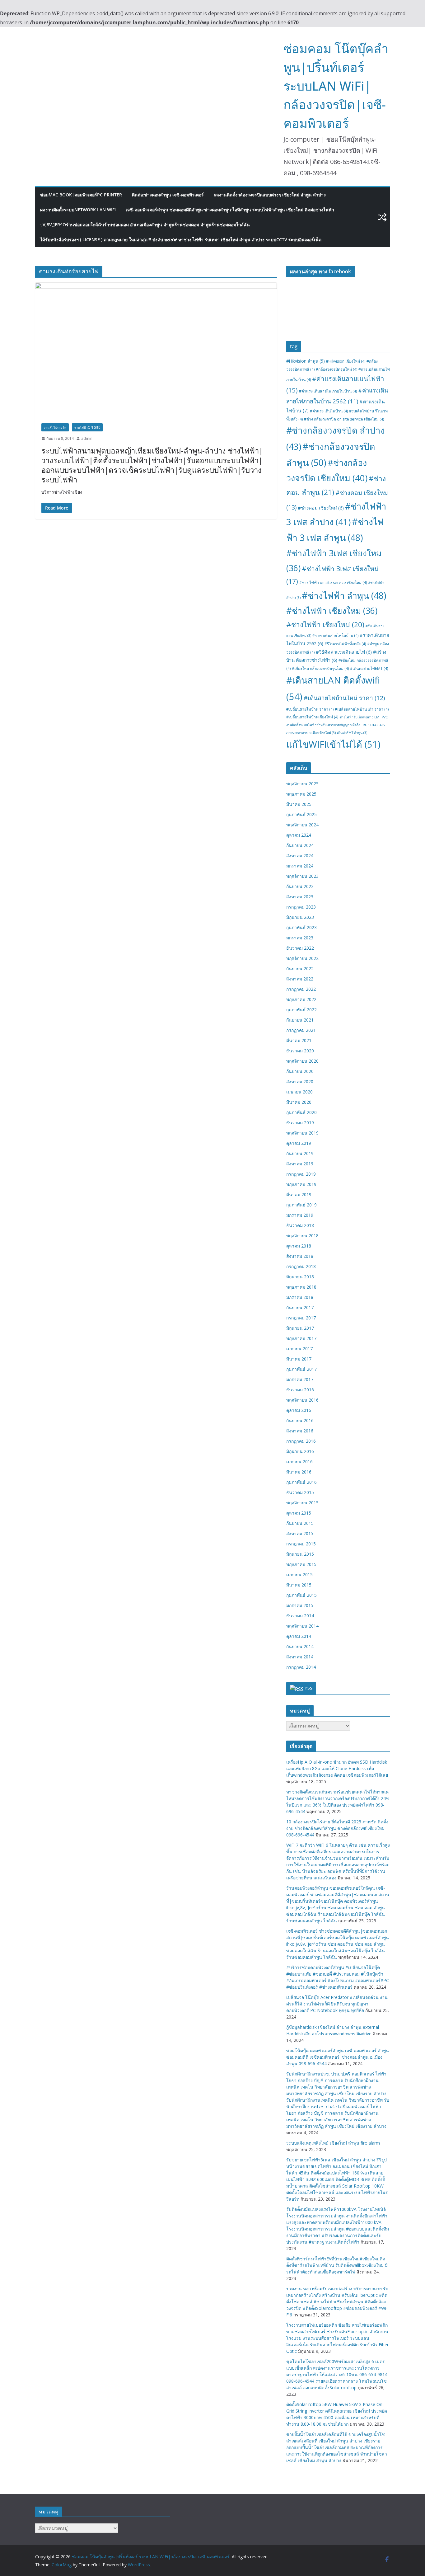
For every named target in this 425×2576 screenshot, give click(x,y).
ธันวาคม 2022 (300, 948)
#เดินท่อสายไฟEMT (369, 668)
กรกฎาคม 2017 (301, 1318)
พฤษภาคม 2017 (301, 1338)
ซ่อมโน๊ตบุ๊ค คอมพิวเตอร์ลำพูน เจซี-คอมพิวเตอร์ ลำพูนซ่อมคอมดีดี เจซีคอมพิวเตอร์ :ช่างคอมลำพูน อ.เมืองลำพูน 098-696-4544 (338, 2057)
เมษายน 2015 (299, 1575)
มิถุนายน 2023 (300, 917)
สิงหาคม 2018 (300, 1256)
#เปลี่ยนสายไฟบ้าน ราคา (310, 709)
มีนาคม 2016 (299, 1472)
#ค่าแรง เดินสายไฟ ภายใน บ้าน (328, 391)
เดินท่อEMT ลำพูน (352, 733)
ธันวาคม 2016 (300, 1390)
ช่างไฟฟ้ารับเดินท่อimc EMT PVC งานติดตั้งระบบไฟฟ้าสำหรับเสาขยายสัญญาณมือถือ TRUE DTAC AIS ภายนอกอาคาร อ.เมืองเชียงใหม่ (337, 725)
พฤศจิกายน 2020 (302, 1061)
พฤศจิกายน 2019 (302, 1133)
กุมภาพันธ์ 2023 (301, 927)
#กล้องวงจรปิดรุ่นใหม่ (336, 369)
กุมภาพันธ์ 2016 (301, 1482)
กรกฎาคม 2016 (301, 1441)
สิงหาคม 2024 (300, 856)
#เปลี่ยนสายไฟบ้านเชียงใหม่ (312, 717)
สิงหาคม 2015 (300, 1533)
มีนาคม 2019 (299, 1194)
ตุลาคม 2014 (299, 1636)
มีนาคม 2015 (299, 1585)
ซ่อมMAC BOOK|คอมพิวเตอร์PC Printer (81, 195)
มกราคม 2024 (300, 866)
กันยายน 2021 (300, 1020)
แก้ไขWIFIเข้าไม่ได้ (333, 744)
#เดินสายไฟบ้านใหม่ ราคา (344, 698)
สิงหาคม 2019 (300, 1164)
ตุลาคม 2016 (299, 1410)
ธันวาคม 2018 (300, 1225)
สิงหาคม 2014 (300, 1657)
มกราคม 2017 (300, 1379)
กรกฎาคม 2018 (301, 1266)
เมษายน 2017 (299, 1349)
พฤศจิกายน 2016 (302, 1400)
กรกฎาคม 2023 (301, 907)
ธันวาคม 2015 (300, 1492)
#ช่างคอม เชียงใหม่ (321, 508)
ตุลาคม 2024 (299, 835)
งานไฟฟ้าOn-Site (87, 427)
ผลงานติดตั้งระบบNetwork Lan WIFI (78, 210)
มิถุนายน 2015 (300, 1554)
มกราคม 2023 (300, 938)
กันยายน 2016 (300, 1420)
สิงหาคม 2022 (300, 979)
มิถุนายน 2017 (300, 1328)
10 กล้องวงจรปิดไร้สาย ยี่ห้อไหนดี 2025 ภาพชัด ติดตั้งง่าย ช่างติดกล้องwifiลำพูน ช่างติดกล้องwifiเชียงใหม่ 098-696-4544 (337, 1828)
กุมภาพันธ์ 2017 (301, 1369)
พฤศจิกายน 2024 (302, 825)
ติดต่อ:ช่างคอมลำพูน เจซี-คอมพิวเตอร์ (168, 195)
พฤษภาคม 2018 (301, 1287)
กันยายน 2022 (300, 968)
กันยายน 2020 (300, 1071)
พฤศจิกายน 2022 (302, 958)
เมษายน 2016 (299, 1462)
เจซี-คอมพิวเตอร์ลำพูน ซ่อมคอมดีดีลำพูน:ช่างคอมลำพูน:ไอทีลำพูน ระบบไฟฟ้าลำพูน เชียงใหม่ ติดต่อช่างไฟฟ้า (230, 210)
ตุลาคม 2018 (299, 1246)
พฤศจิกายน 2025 (302, 784)
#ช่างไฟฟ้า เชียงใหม (332, 611)
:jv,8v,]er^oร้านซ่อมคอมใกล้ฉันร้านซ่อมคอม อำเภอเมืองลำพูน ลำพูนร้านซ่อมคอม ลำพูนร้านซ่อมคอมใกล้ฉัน (145, 225)
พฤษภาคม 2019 (301, 1184)
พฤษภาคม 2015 (301, 1564)
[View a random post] (382, 217)
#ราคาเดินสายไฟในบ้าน (335, 635)
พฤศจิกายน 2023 (302, 876)
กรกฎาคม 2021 (301, 1030)
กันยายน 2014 (300, 1646)
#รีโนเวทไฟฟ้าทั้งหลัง (345, 644)
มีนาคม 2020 (299, 1102)
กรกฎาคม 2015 (301, 1544)
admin (87, 438)
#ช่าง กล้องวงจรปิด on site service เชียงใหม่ (344, 419)
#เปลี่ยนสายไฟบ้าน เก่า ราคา (362, 709)
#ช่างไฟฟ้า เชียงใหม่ (325, 625)
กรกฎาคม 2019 (301, 1174)
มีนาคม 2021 (299, 1040)
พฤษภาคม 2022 (301, 999)
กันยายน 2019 (300, 1153)
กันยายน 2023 (300, 886)
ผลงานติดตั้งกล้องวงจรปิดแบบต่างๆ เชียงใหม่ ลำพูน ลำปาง (270, 195)
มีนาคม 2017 (299, 1359)
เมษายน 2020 (299, 1092)
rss (309, 1688)
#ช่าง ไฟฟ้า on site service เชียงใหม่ (333, 583)
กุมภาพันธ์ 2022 (301, 1010)
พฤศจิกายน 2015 (302, 1503)
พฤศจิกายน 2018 (302, 1236)
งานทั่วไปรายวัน (55, 427)
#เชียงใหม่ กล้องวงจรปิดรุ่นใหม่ (320, 668)
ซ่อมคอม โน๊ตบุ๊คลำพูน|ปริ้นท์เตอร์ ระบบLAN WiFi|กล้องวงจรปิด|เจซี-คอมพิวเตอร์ (336, 86)
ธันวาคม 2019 (300, 1123)
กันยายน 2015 (300, 1523)
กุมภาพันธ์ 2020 (301, 1112)
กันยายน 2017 (300, 1307)
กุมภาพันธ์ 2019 (301, 1205)
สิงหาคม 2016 (300, 1431)
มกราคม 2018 (300, 1297)
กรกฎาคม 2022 (301, 989)
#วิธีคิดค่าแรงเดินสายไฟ (344, 652)
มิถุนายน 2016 (300, 1451)
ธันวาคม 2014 (300, 1616)
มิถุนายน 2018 (300, 1277)
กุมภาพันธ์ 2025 (301, 814)
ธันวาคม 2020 (300, 1051)
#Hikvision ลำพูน (306, 361)
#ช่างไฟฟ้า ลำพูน (344, 595)
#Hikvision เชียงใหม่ (346, 361)
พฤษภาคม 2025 (301, 794)
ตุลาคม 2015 (299, 1513)
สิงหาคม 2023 (300, 897)
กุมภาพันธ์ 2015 (301, 1595)
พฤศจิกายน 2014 (302, 1626)
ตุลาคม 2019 (299, 1143)
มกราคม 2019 (300, 1215)
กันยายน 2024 (300, 845)
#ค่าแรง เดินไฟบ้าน (329, 411)
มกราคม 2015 (300, 1605)
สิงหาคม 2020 (300, 1081)
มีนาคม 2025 (299, 804)
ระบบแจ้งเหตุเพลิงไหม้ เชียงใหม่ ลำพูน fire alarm (333, 2143)
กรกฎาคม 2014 (301, 1667)
